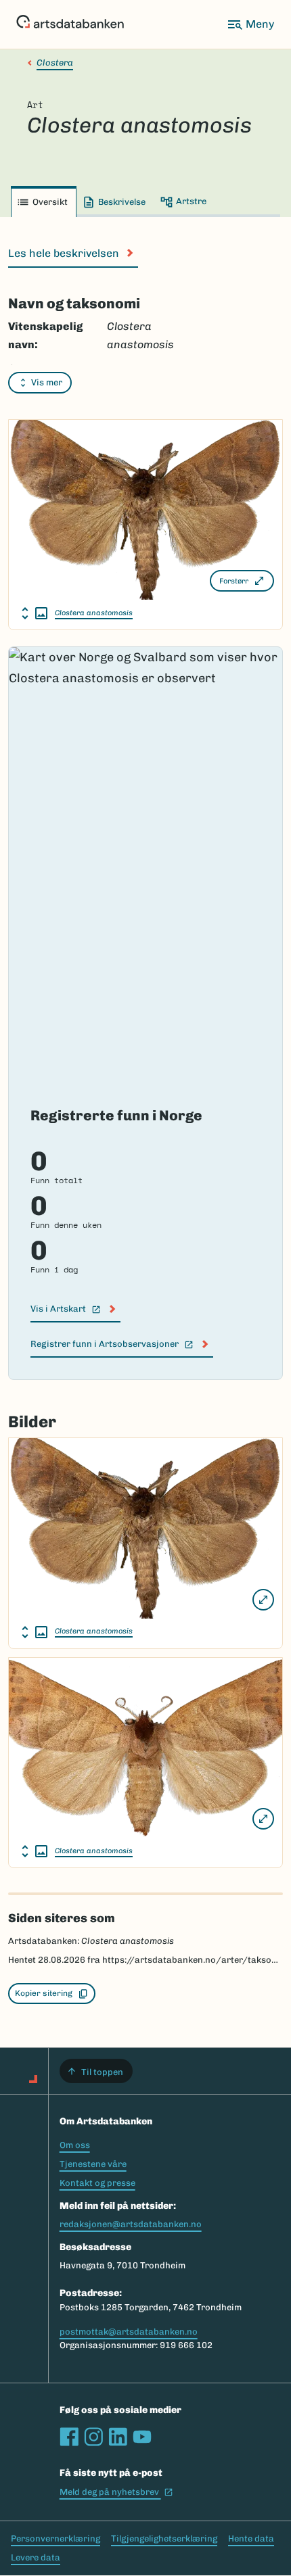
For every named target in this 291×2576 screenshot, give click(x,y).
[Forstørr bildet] (263, 1600)
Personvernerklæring (55, 2538)
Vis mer (47, 382)
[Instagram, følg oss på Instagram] (93, 2437)
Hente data (251, 2538)
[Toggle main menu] (250, 24)
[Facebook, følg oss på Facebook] (69, 2437)
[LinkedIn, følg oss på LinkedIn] (118, 2437)
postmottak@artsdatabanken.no (129, 2332)
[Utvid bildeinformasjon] (35, 613)
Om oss (75, 2145)
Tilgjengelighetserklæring (164, 2538)
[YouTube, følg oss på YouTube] (142, 2437)
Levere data (36, 2557)
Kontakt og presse (97, 2183)
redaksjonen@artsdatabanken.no (131, 2224)
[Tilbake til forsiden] (70, 24)
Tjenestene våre (93, 2164)
